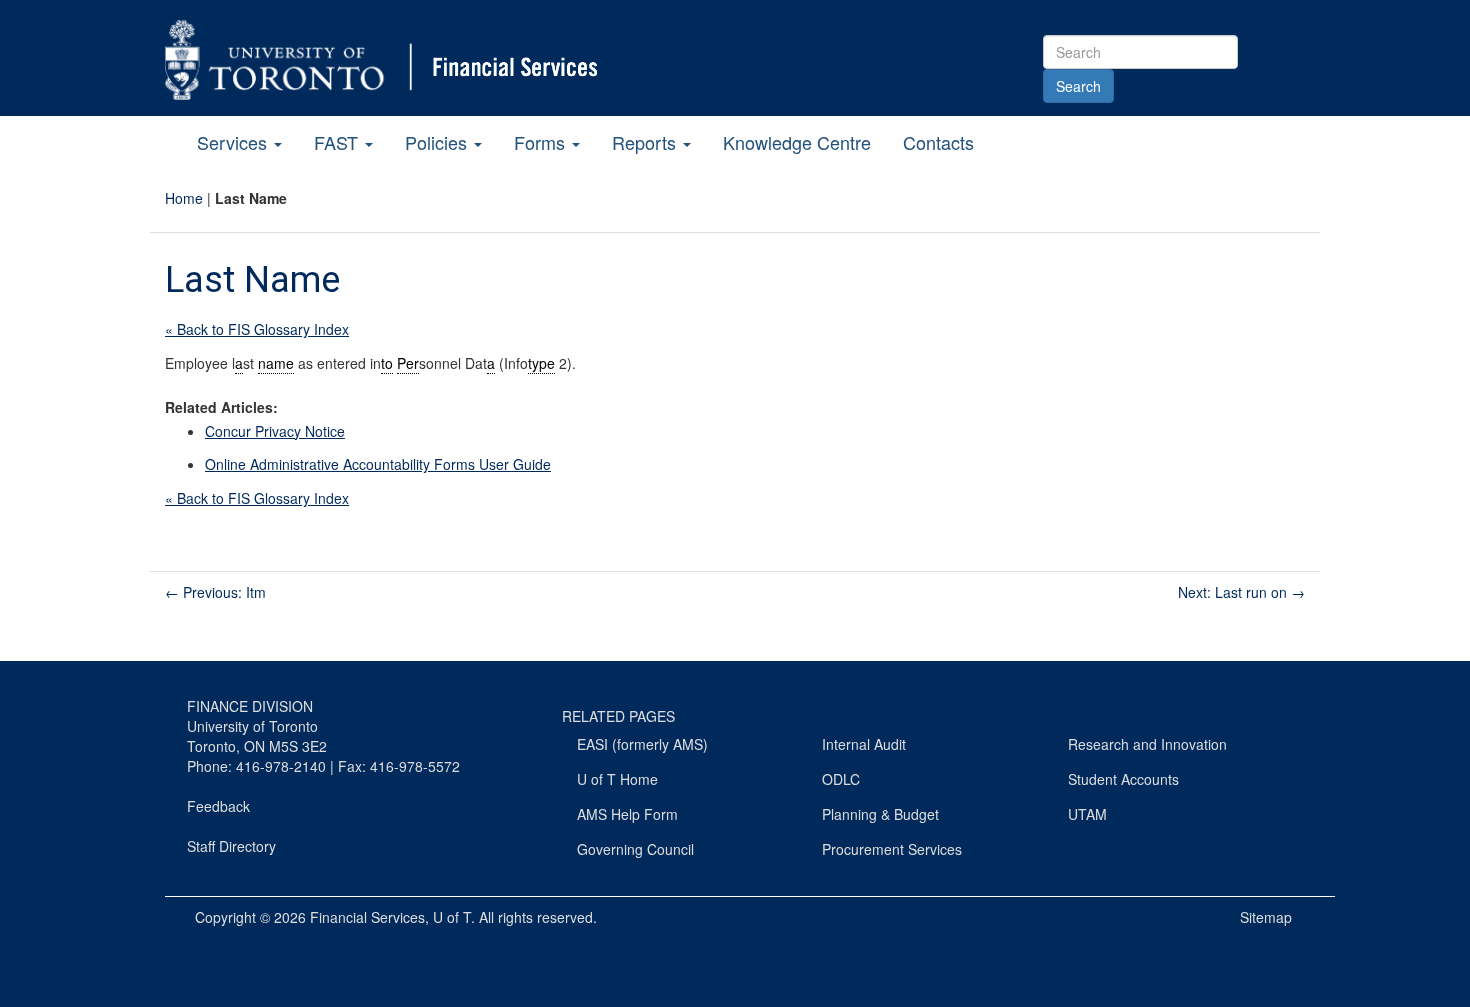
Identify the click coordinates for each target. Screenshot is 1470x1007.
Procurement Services (892, 849)
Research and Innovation (1147, 744)
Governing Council (635, 849)
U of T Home (617, 779)
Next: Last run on (1241, 592)
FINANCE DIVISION (250, 706)
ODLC (841, 779)
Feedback (218, 806)
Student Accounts (1123, 779)
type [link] (541, 363)
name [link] (276, 363)
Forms (542, 142)
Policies (438, 142)
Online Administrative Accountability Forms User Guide (378, 464)
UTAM (1087, 814)
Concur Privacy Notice (275, 431)
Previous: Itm (215, 592)
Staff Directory (231, 846)
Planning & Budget (880, 814)
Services (234, 142)
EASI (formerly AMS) (642, 744)
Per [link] (408, 363)
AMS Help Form (627, 814)
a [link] (239, 363)
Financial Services (367, 917)
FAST (338, 142)
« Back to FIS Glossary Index (257, 329)
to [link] (387, 363)
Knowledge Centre (797, 142)
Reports (646, 142)
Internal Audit (864, 744)
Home (184, 198)
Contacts (938, 142)
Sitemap (1266, 917)
